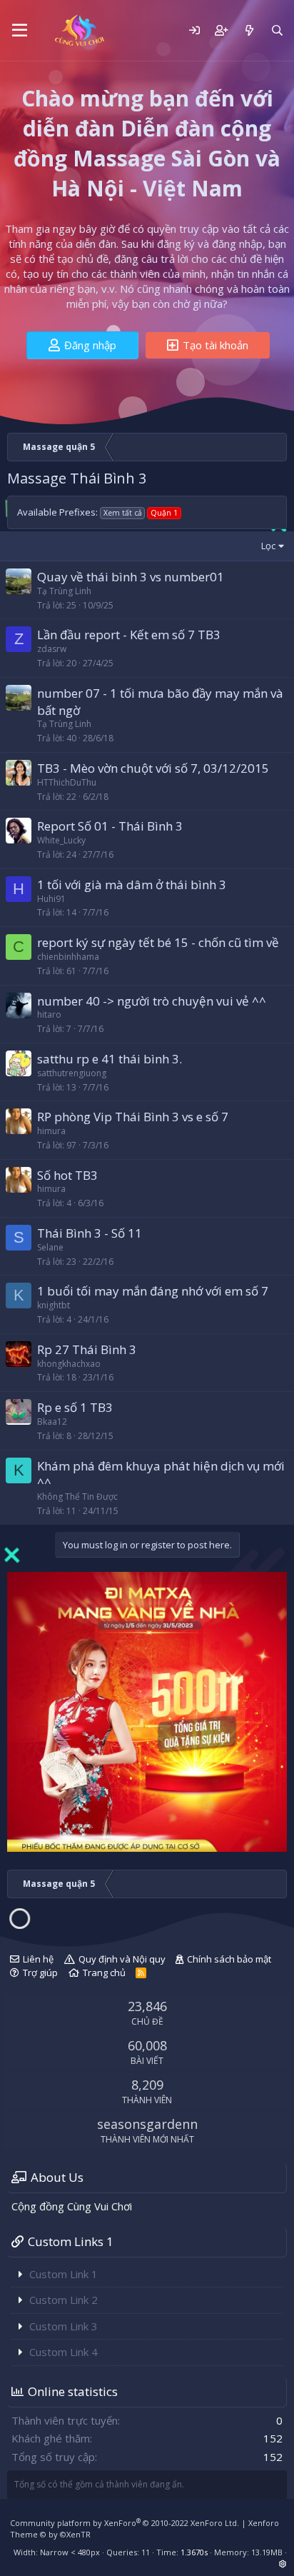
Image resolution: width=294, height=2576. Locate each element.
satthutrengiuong (72, 1073)
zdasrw (52, 649)
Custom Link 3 (64, 2326)
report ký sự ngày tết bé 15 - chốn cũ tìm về (158, 942)
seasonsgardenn (147, 2124)
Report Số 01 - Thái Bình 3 (110, 826)
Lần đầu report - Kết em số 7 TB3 (129, 635)
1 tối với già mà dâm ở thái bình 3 (132, 884)
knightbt (54, 1305)
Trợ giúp (40, 1973)
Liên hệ (38, 1959)
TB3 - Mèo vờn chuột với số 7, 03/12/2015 (153, 768)
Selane (50, 1247)
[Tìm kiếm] (277, 30)
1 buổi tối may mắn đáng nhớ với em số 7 (153, 1291)
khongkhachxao (69, 1364)
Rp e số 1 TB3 (75, 1407)
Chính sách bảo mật (229, 1959)
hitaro (49, 1014)
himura (51, 1131)
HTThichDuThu (67, 782)
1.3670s (194, 2552)
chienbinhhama (68, 957)
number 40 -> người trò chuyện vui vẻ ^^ (152, 1001)
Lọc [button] (268, 546)
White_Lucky (61, 840)
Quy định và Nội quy (122, 1959)
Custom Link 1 (64, 2274)
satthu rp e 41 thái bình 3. (110, 1059)
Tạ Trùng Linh (64, 591)
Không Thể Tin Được (77, 1497)
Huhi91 (51, 899)
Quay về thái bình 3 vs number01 (131, 577)
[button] (20, 31)
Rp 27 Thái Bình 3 (87, 1349)
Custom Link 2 (64, 2300)
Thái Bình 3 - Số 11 (90, 1233)
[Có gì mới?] (249, 30)
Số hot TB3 (67, 1175)
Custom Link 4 (64, 2352)
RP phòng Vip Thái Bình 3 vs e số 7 (133, 1117)
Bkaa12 (52, 1422)
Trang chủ (104, 1973)
